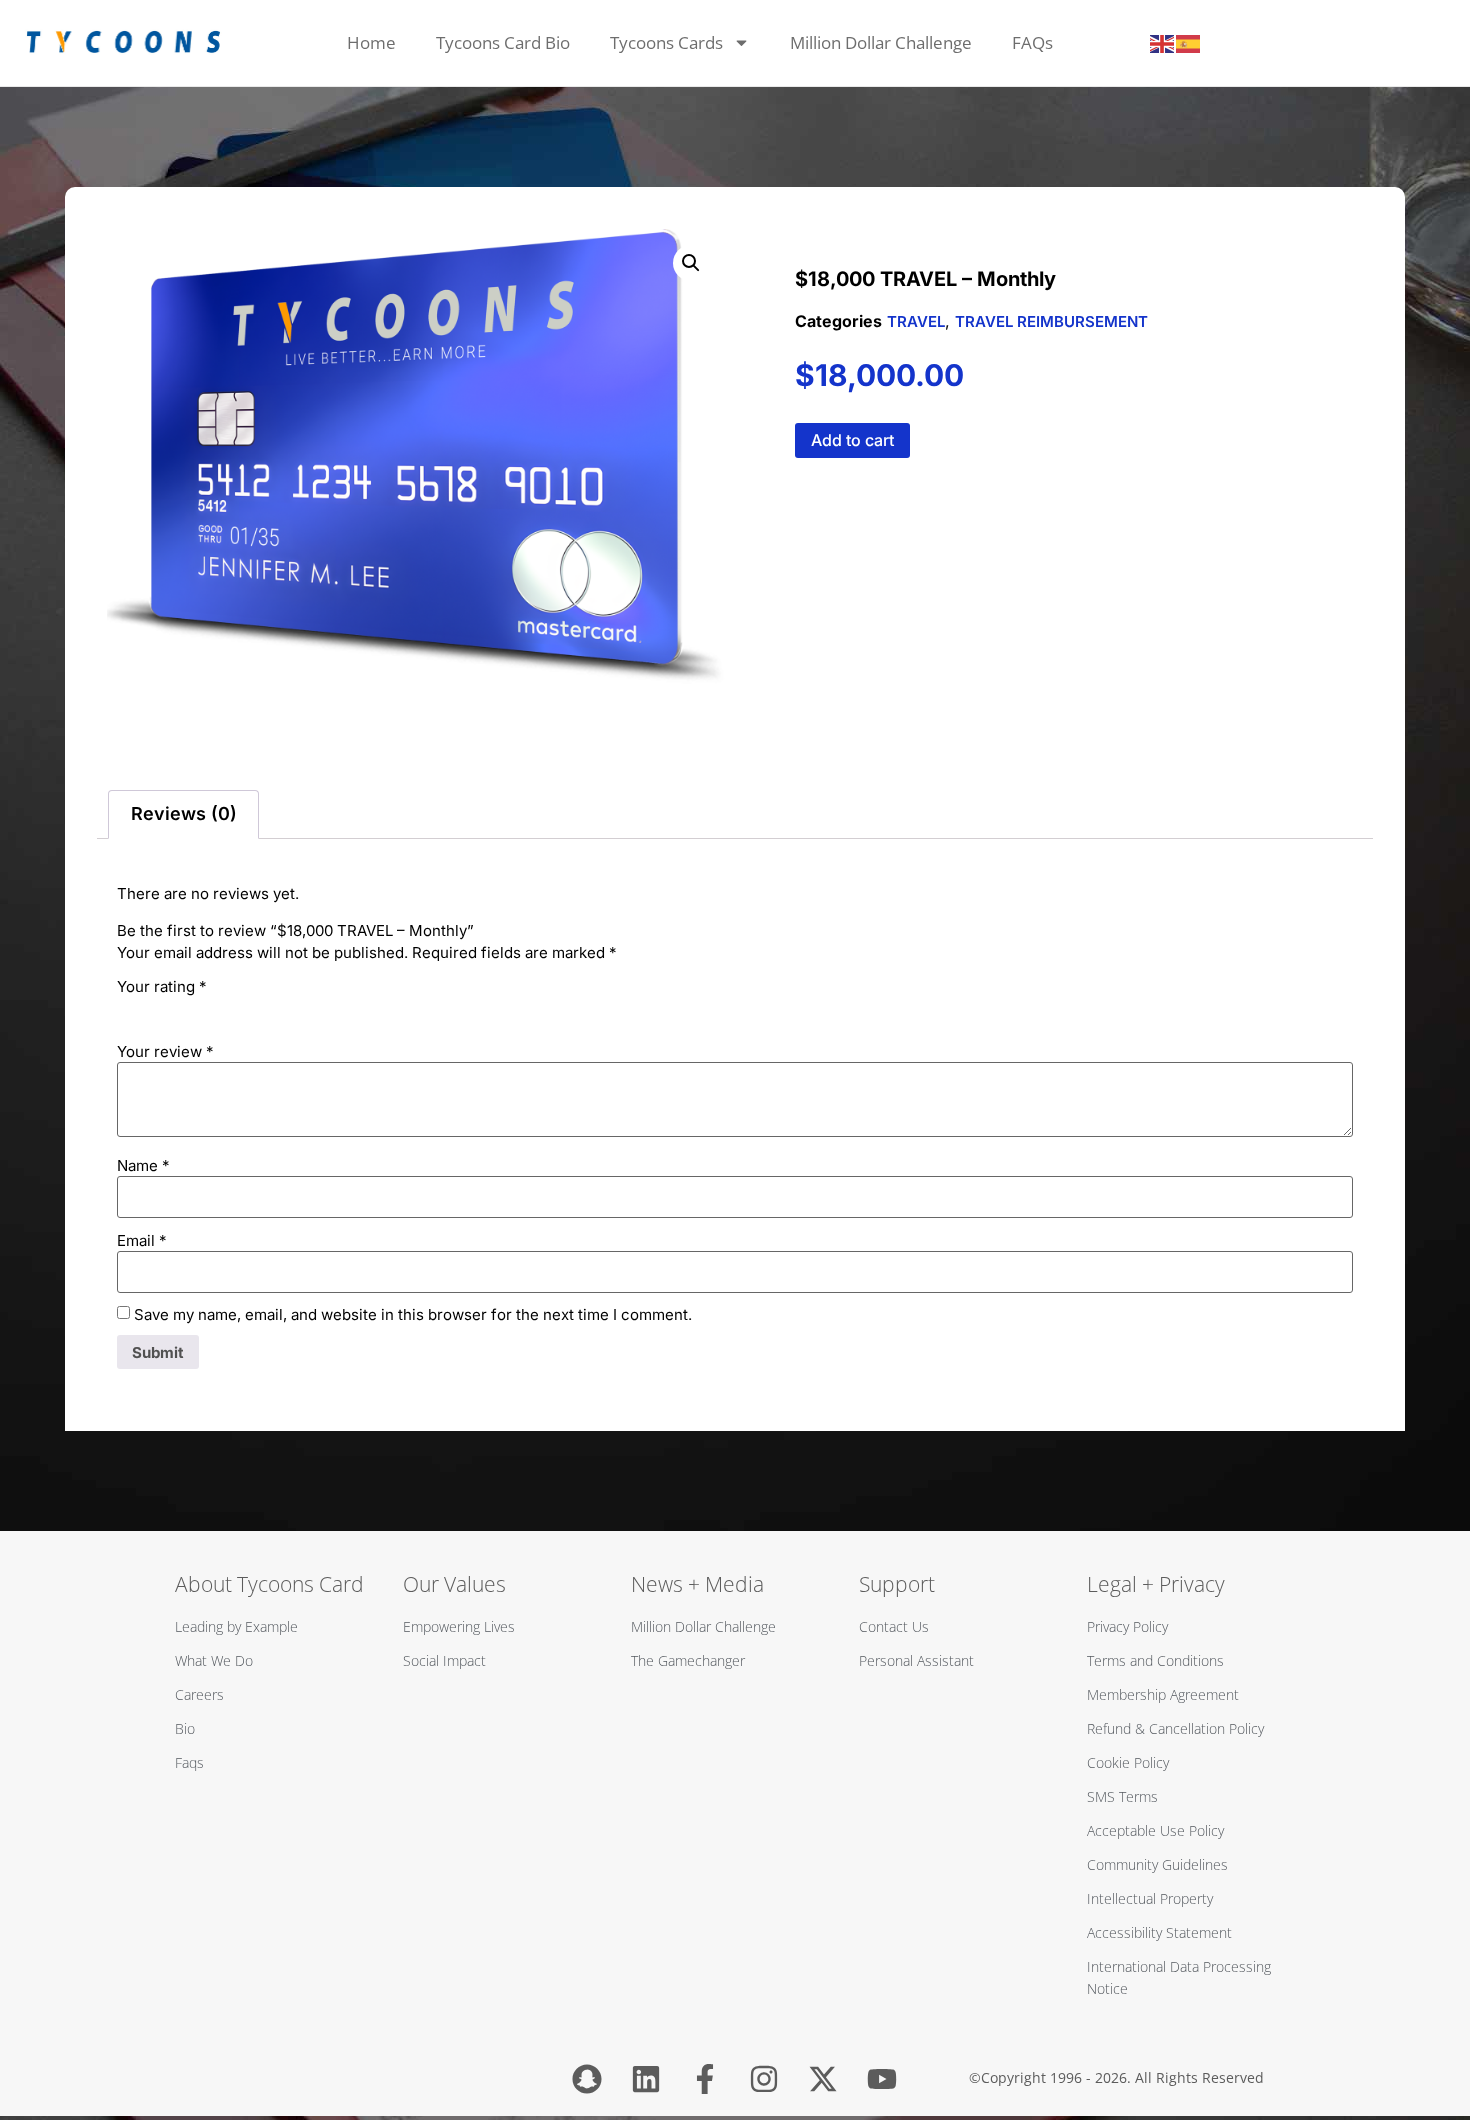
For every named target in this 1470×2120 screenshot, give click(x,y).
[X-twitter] (823, 2079)
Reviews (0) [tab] (184, 813)
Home (371, 42)
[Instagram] (764, 2079)
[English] (1163, 43)
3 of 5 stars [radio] (185, 1009)
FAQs (1032, 42)
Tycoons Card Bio (503, 42)
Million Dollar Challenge (881, 42)
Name (143, 1165)
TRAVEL (916, 321)
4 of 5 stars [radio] (213, 1009)
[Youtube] (882, 2079)
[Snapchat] (587, 2079)
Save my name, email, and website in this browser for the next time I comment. (413, 1314)
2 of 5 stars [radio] (157, 1009)
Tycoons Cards (666, 42)
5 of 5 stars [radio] (241, 1009)
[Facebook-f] (705, 2079)
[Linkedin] (646, 2079)
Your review (165, 1051)
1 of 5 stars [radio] (129, 1009)
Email (142, 1240)
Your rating (162, 986)
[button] (691, 263)
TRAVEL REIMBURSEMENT (1051, 321)
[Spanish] (1189, 43)
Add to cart (852, 440)
